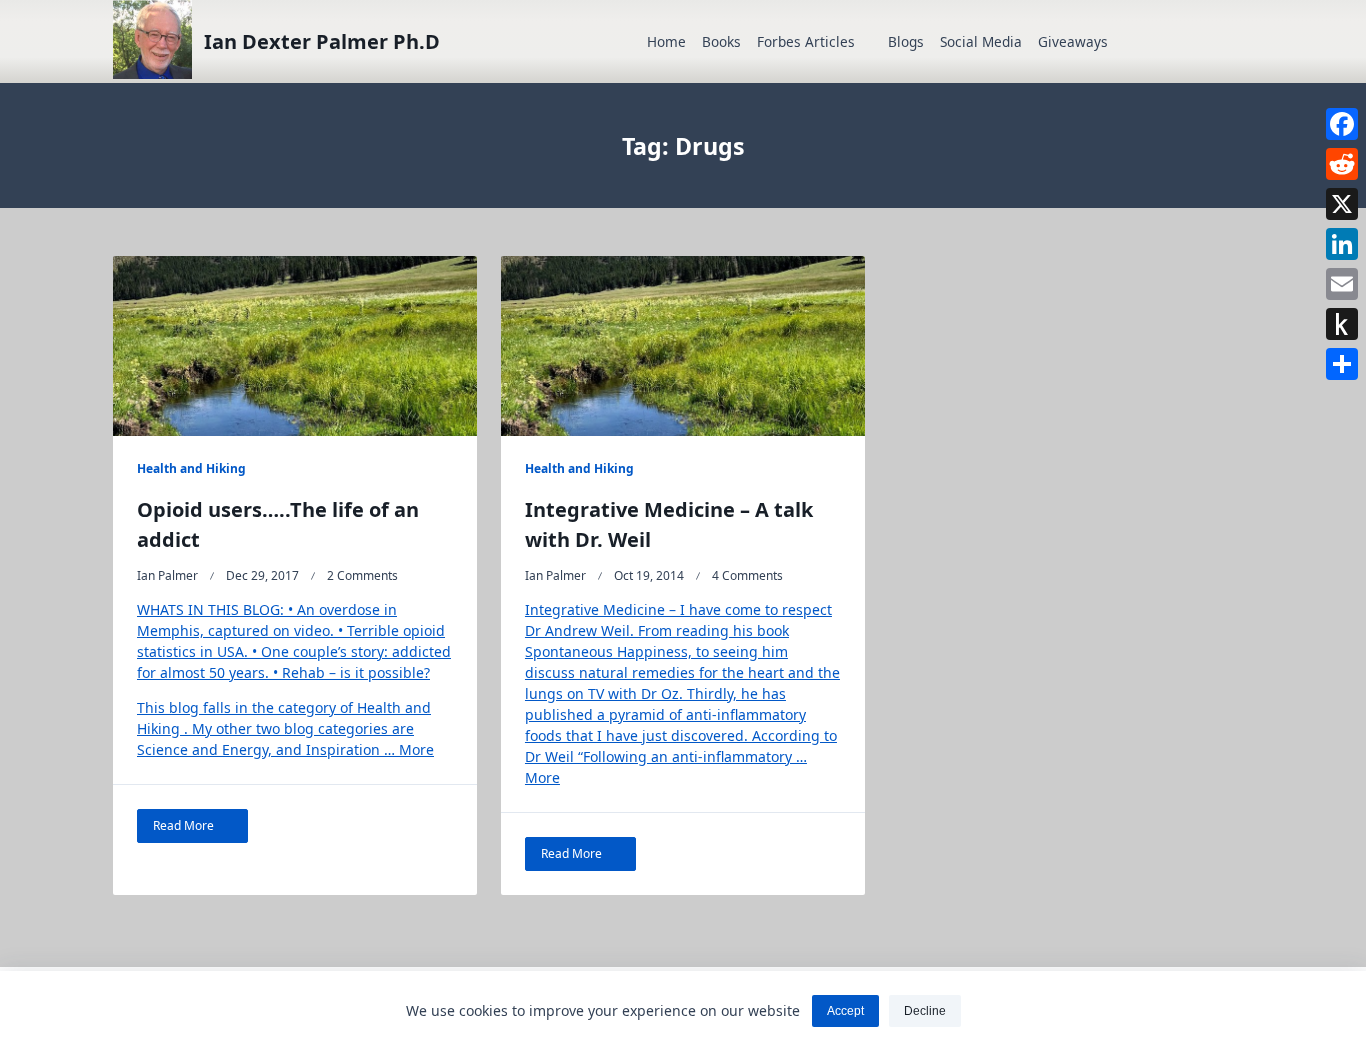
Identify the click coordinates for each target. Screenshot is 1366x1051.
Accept (845, 1011)
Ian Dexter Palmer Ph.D (322, 41)
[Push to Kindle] (1342, 324)
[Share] (1342, 364)
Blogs (906, 41)
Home (666, 41)
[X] (1342, 204)
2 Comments (362, 575)
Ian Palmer (167, 575)
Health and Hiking (191, 468)
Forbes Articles (806, 41)
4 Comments (747, 575)
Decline (925, 1011)
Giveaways (1073, 41)
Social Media (981, 41)
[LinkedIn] (1342, 244)
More (416, 749)
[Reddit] (1342, 164)
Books (721, 41)
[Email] (1342, 284)
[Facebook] (1342, 124)
